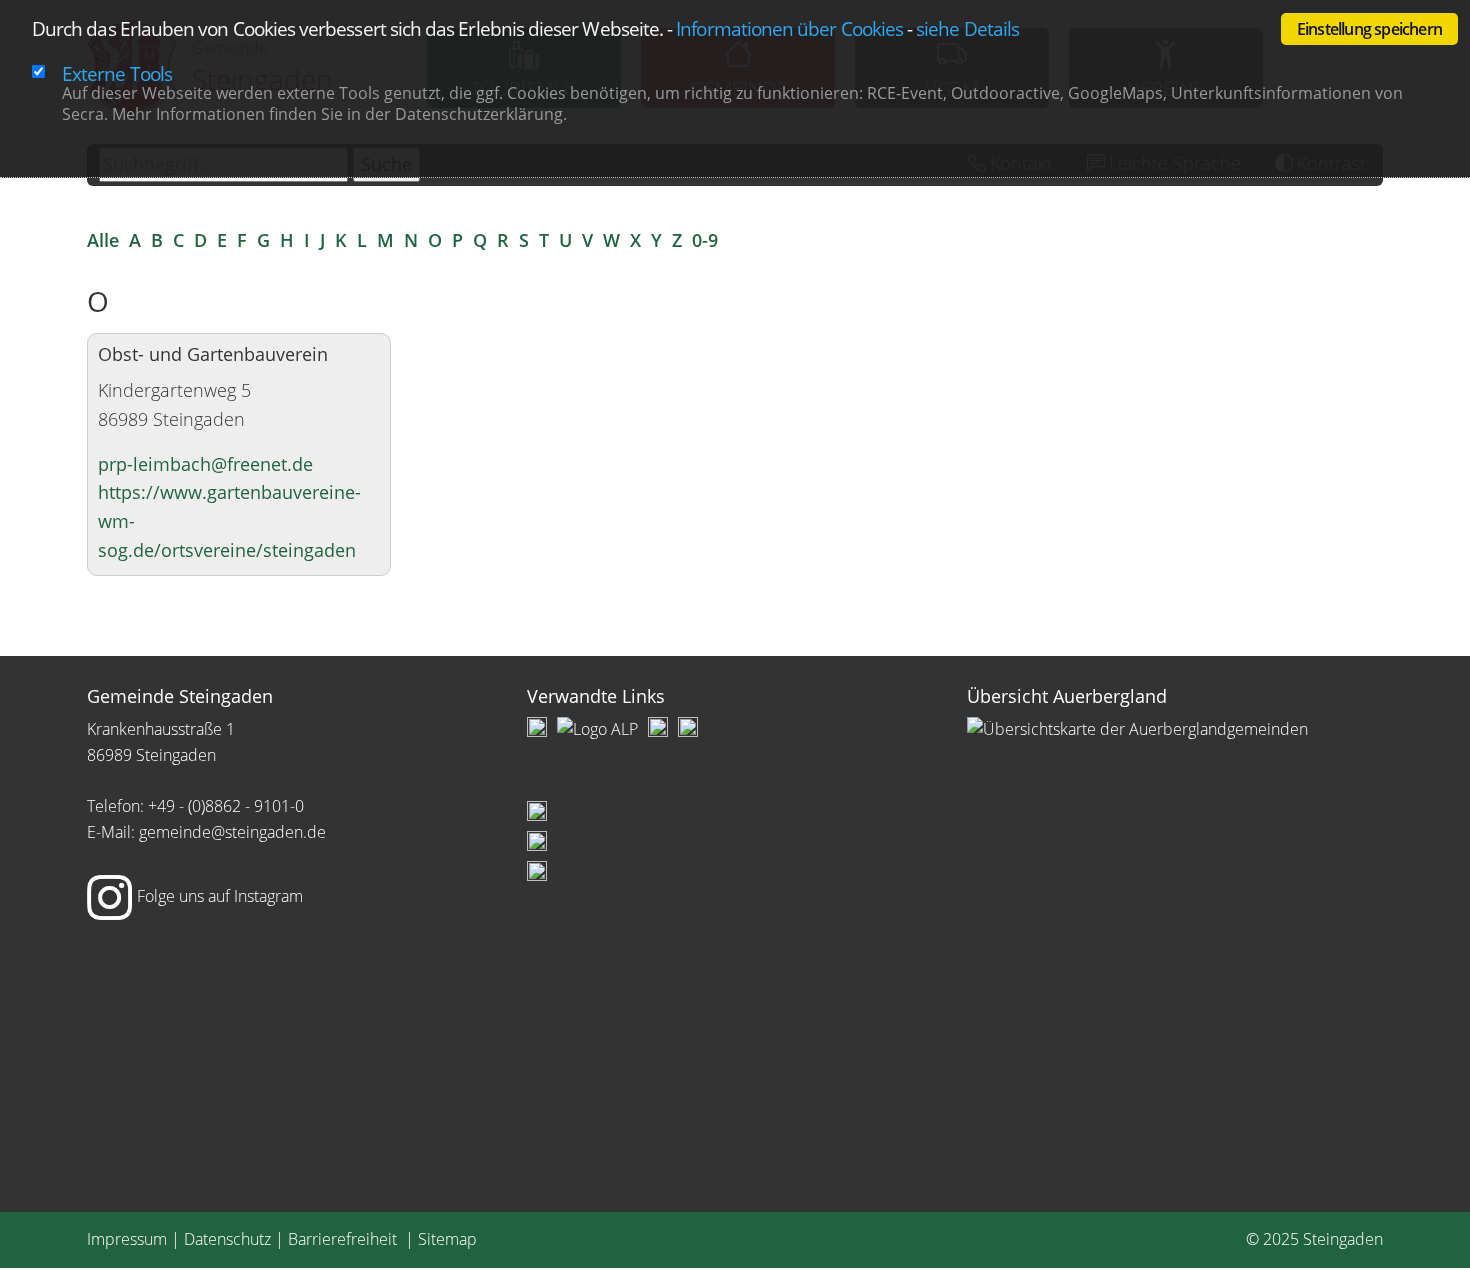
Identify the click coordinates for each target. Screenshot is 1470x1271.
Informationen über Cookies (789, 28)
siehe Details (967, 28)
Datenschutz (227, 1239)
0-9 (705, 240)
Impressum (127, 1239)
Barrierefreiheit (344, 1239)
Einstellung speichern (1369, 29)
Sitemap (447, 1239)
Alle (103, 240)
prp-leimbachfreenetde (205, 464)
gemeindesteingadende (232, 832)
